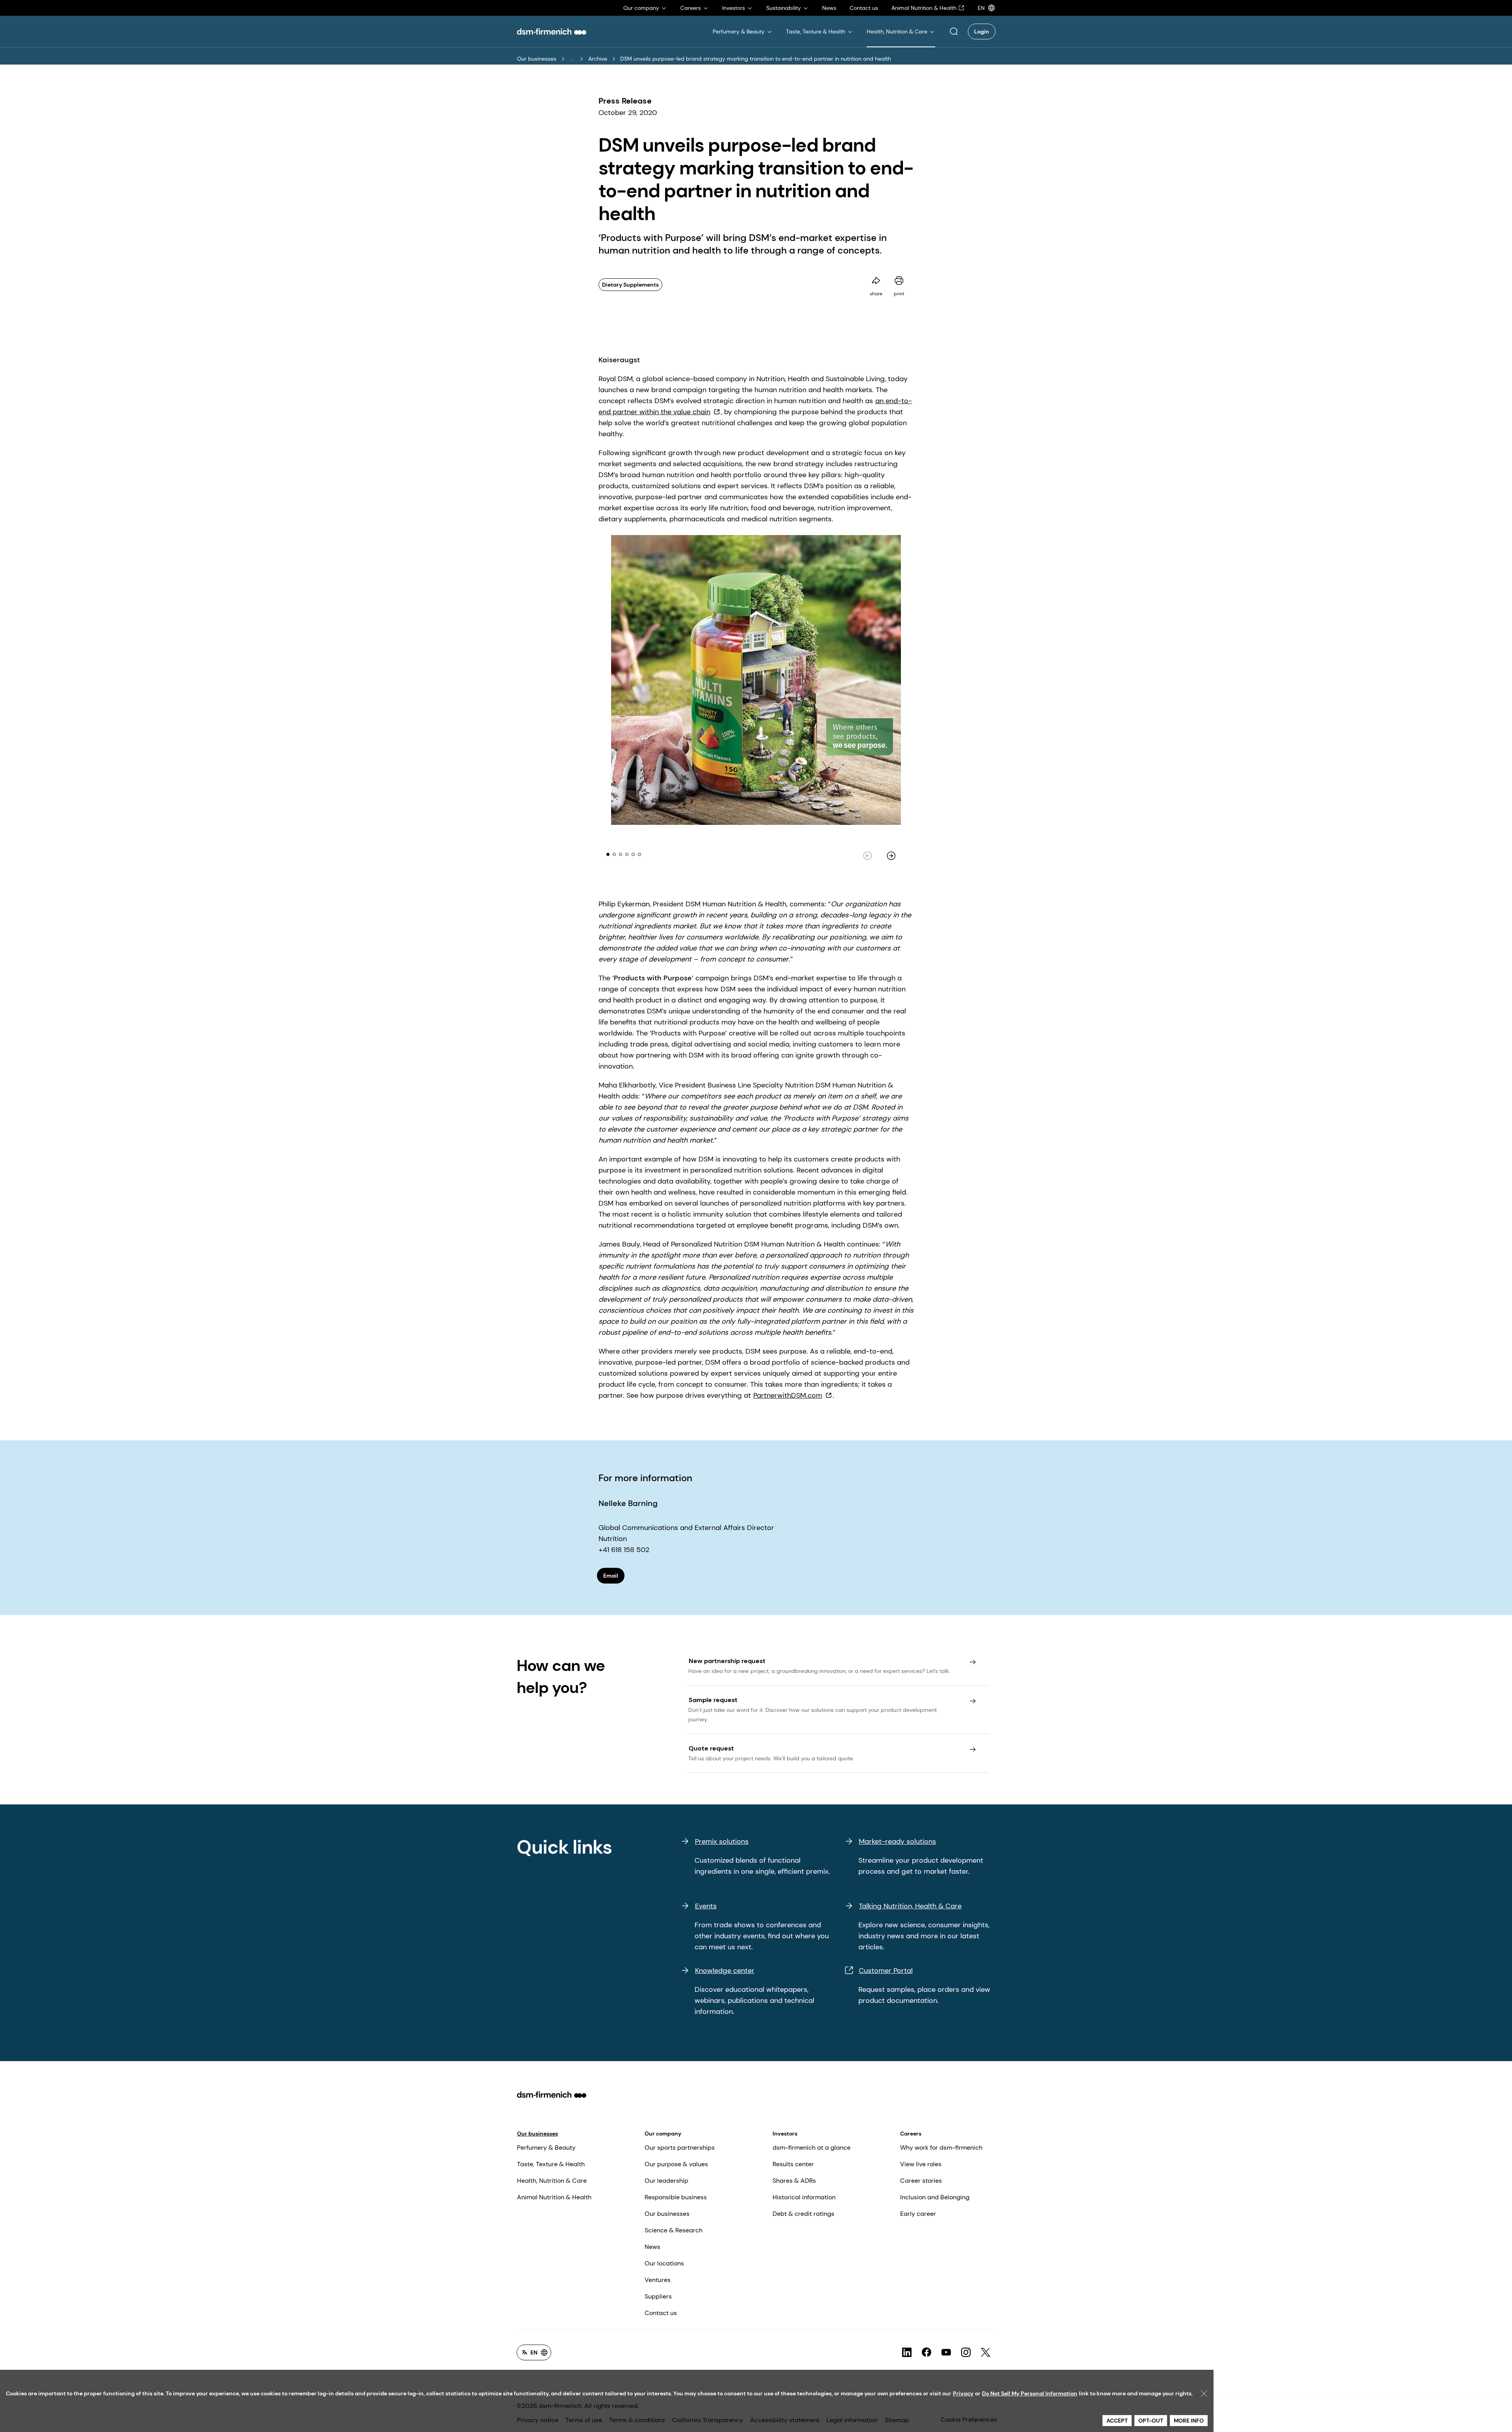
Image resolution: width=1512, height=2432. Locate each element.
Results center (793, 2164)
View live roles (921, 2164)
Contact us (661, 2313)
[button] (954, 31)
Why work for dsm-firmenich (941, 2148)
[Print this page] (899, 281)
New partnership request (727, 1661)
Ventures (658, 2280)
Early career (918, 2214)
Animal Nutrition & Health (554, 2197)
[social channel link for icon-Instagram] (966, 2352)
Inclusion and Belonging (935, 2197)
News (652, 2247)
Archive (598, 59)
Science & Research (674, 2230)
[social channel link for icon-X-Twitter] (986, 2352)
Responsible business (676, 2197)
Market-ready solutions (897, 1841)
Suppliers (658, 2296)
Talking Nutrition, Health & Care (910, 1906)
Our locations (664, 2263)
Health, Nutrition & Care (552, 2181)
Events (706, 1906)
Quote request (711, 1748)
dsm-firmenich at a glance (812, 2148)
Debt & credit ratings (803, 2214)
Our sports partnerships (680, 2148)
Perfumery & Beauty (546, 2148)
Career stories (921, 2181)
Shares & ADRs (794, 2181)
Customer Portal (886, 1971)
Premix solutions (722, 1841)
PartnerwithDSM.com (788, 1395)
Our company (663, 2134)
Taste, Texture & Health (551, 2164)
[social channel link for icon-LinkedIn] (907, 2352)
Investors (785, 2134)
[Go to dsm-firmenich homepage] (552, 31)
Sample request (713, 1700)
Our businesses (537, 59)
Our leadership (666, 2181)
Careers (911, 2134)
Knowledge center (725, 1971)
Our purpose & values (676, 2164)
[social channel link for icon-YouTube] (946, 2352)
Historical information (804, 2197)
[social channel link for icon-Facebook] (926, 2352)
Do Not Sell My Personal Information (1030, 2393)
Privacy (963, 2393)
